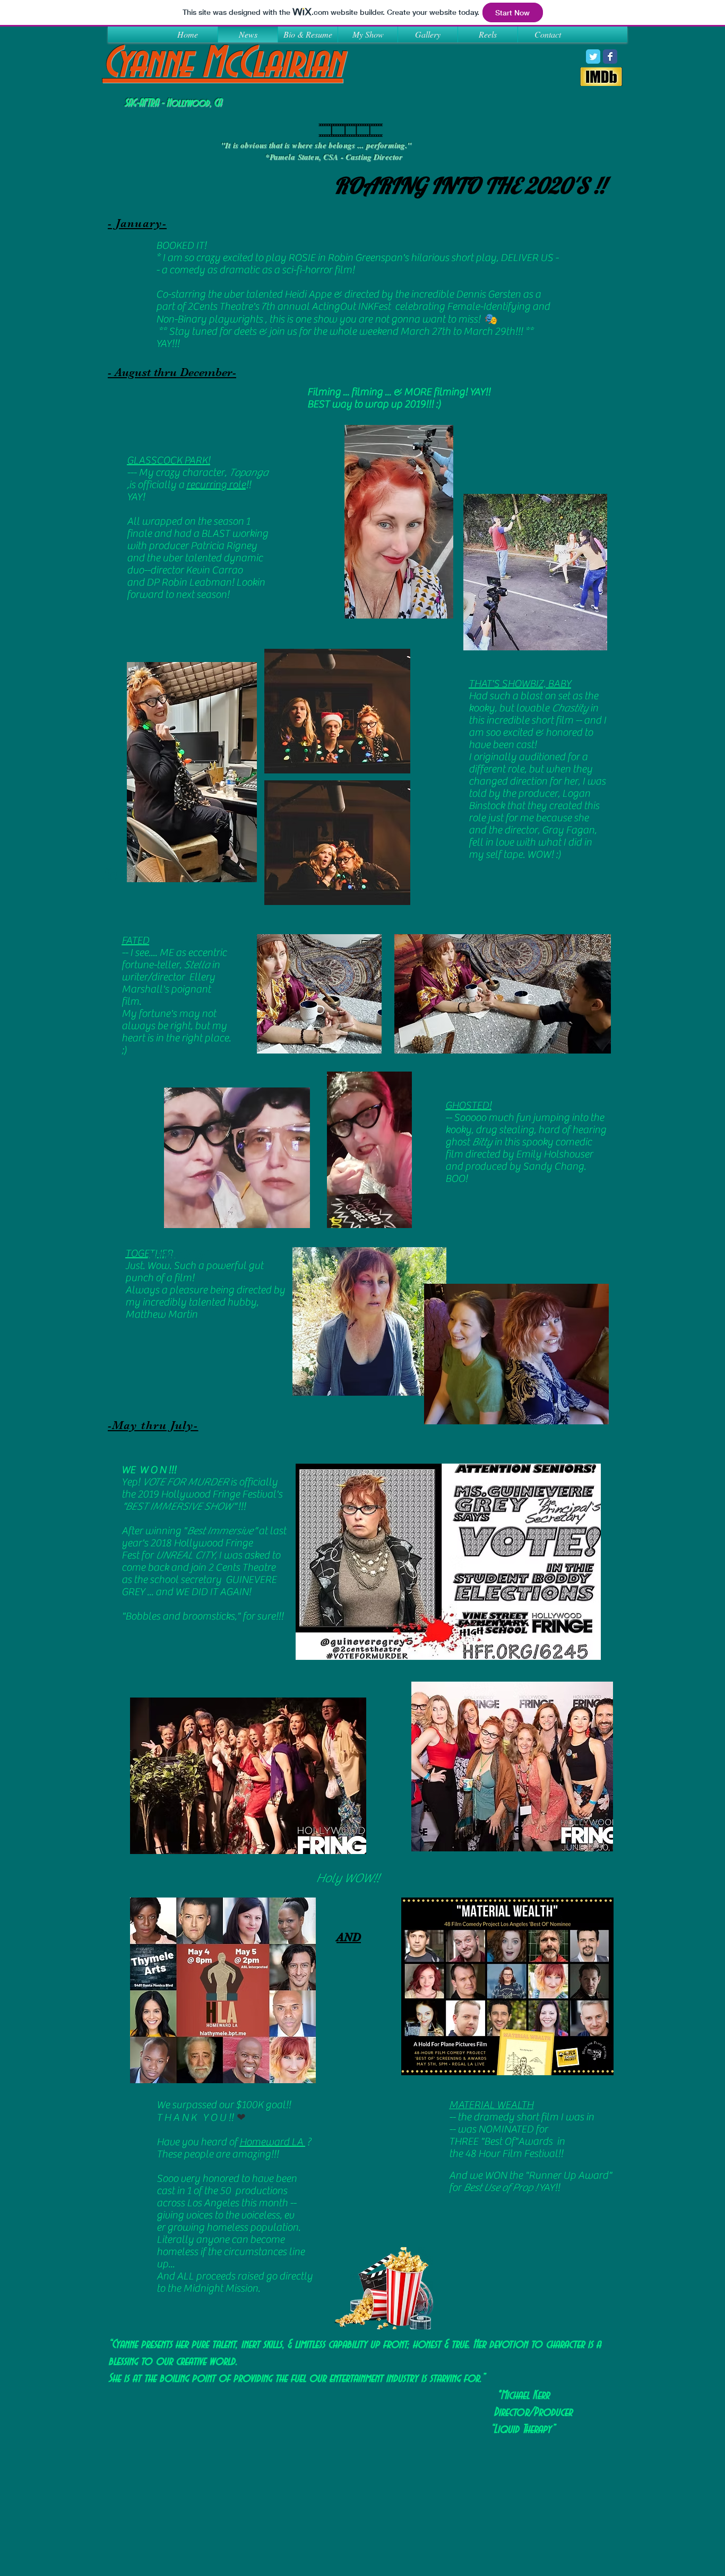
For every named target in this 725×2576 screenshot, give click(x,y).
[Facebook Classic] (610, 56)
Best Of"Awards (518, 2141)
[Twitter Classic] (593, 56)
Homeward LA (272, 2142)
